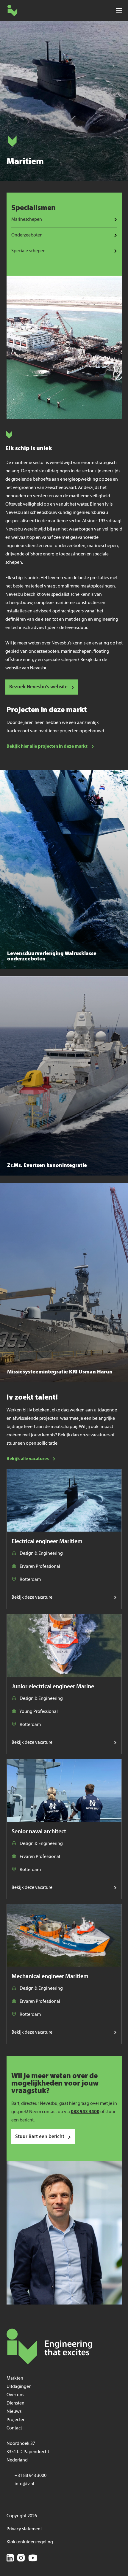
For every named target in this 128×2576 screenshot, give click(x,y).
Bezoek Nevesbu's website (38, 687)
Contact (14, 2428)
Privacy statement (24, 2529)
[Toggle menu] (119, 11)
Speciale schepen (28, 251)
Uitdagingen (19, 2387)
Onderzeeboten (27, 235)
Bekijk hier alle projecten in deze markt (47, 747)
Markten (15, 2378)
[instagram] (21, 2559)
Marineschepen (27, 220)
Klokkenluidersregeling (30, 2542)
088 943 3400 (85, 2112)
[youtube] (33, 2559)
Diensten (15, 2403)
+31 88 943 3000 (31, 2476)
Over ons (15, 2395)
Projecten (16, 2420)
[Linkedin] (10, 2559)
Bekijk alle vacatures (28, 1459)
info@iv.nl (24, 2484)
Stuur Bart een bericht (40, 2137)
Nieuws (14, 2412)
